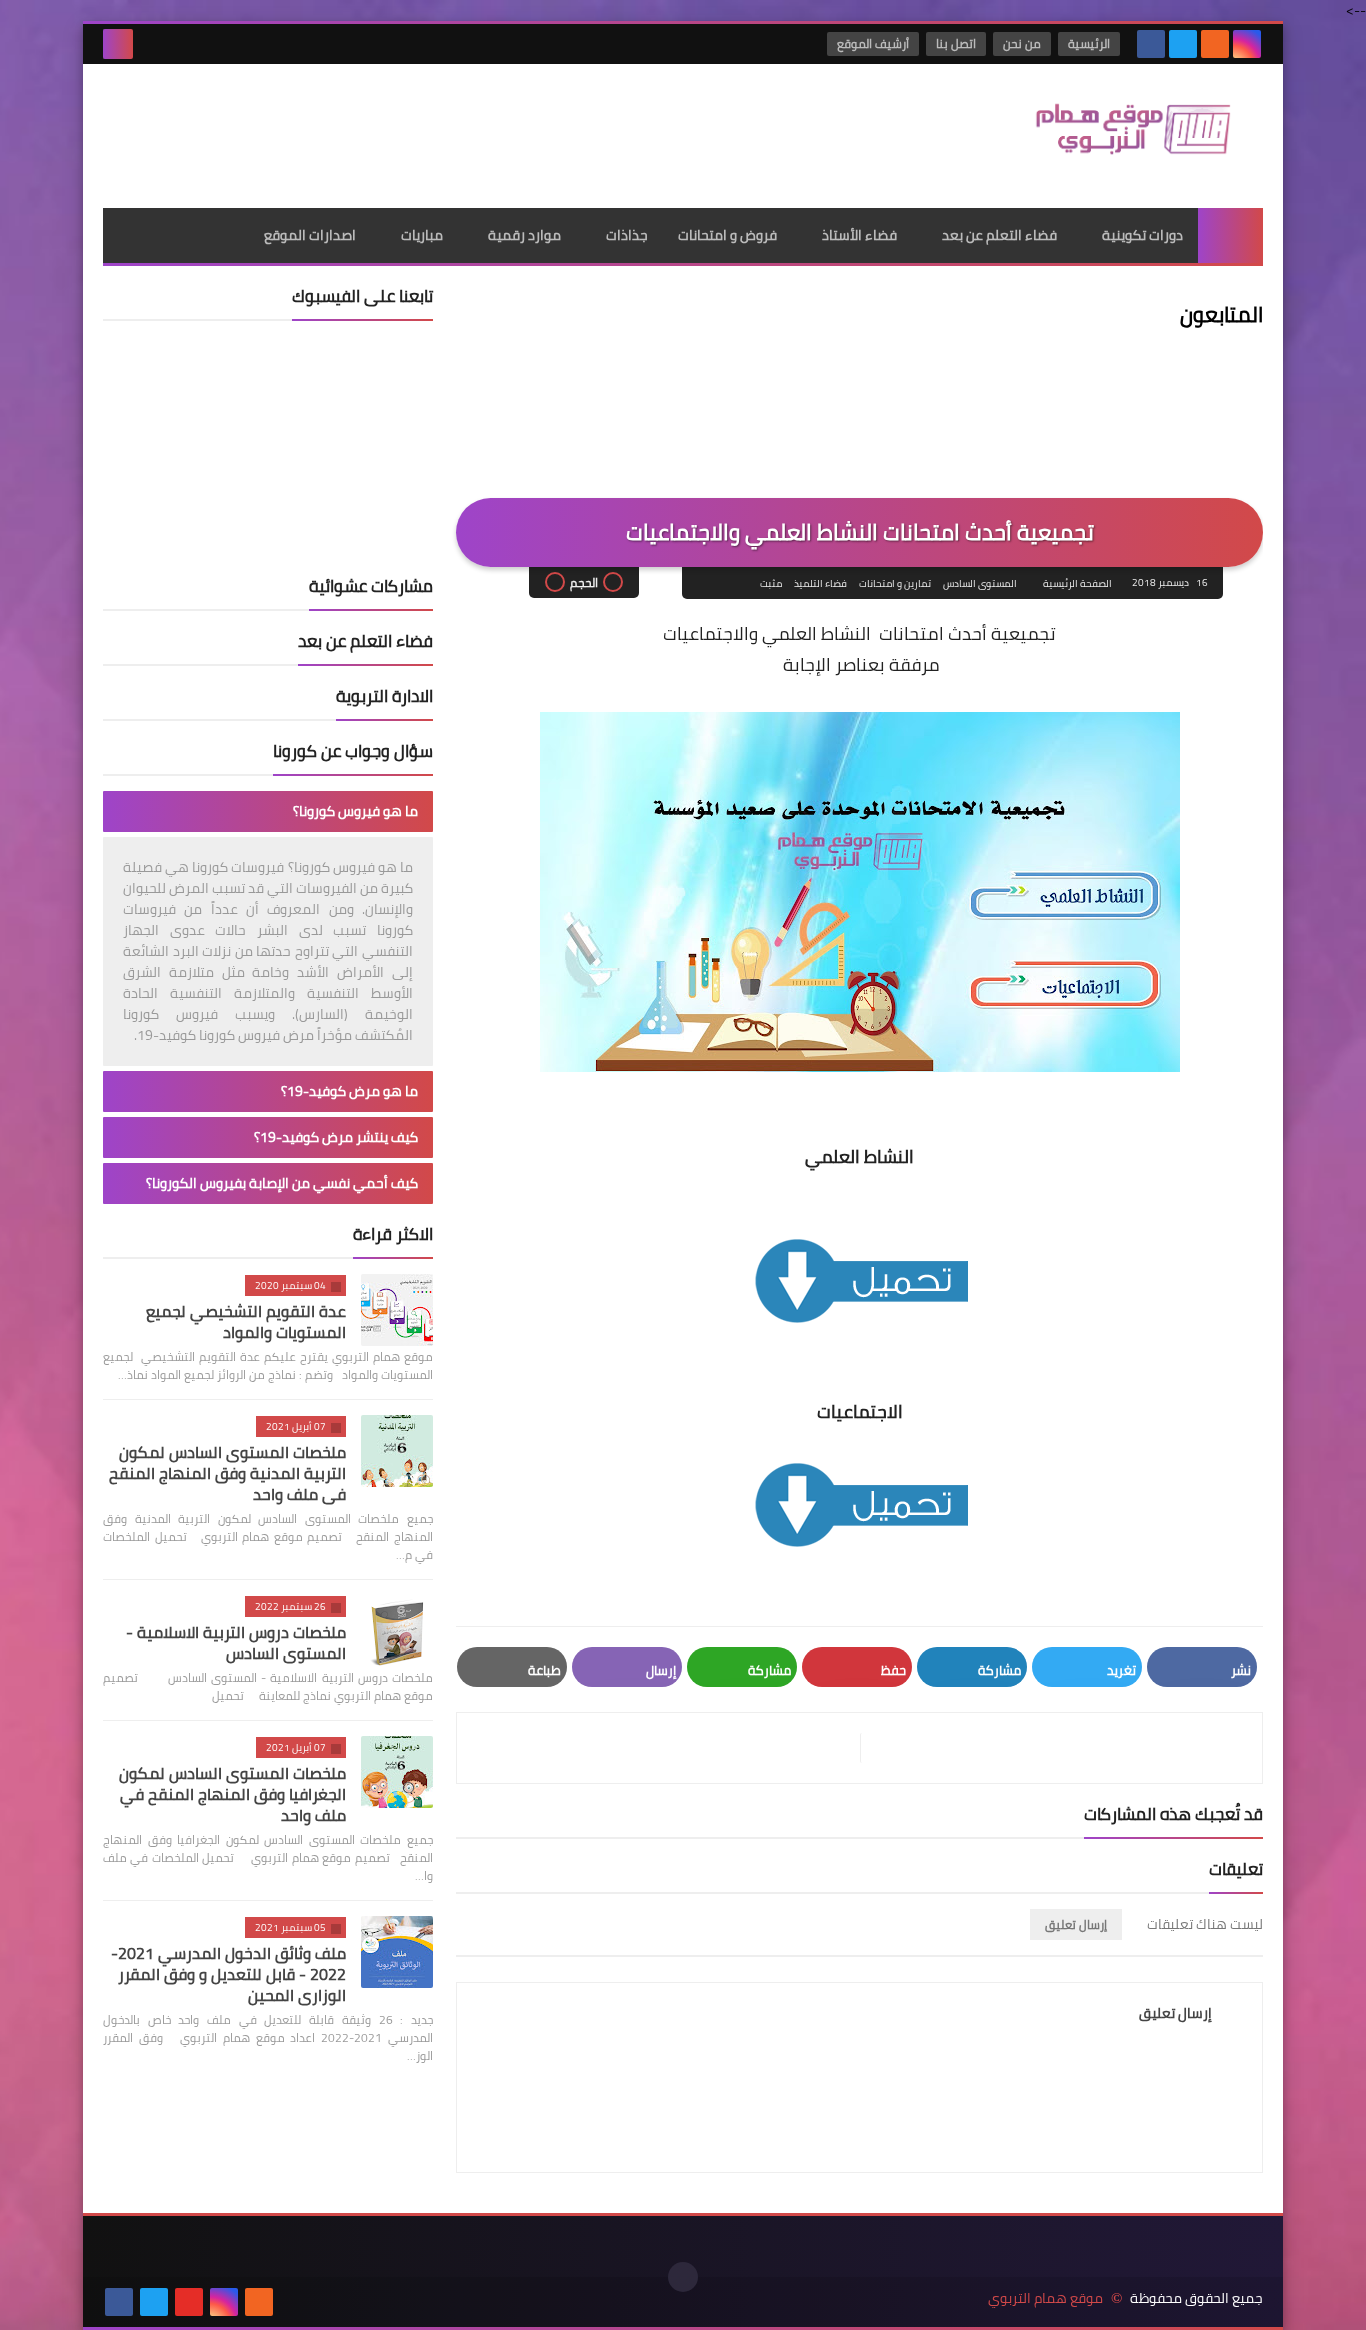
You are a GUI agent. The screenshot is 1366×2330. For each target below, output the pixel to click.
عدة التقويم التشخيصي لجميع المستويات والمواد (246, 1321)
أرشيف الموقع (873, 43)
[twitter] (1183, 44)
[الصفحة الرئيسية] (1230, 235)
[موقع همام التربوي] (1118, 136)
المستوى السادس (980, 583)
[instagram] (1247, 44)
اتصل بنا (956, 43)
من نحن (1022, 43)
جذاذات (627, 235)
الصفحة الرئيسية (1077, 583)
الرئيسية (1089, 43)
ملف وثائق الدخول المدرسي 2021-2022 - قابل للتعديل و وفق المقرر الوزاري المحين (228, 1974)
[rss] (1215, 44)
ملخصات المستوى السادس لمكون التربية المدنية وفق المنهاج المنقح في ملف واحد (227, 1473)
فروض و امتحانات (727, 235)
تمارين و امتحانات (895, 583)
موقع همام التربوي (1045, 2298)
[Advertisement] (467, 129)
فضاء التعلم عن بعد (999, 235)
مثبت (771, 583)
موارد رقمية (524, 235)
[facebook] (1151, 44)
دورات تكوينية (1142, 235)
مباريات (422, 235)
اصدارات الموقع (310, 235)
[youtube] (189, 2302)
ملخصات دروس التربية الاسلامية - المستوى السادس (236, 1642)
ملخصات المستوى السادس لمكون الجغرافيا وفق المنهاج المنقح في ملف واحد (232, 1794)
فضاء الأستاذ (859, 235)
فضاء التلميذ (820, 583)
